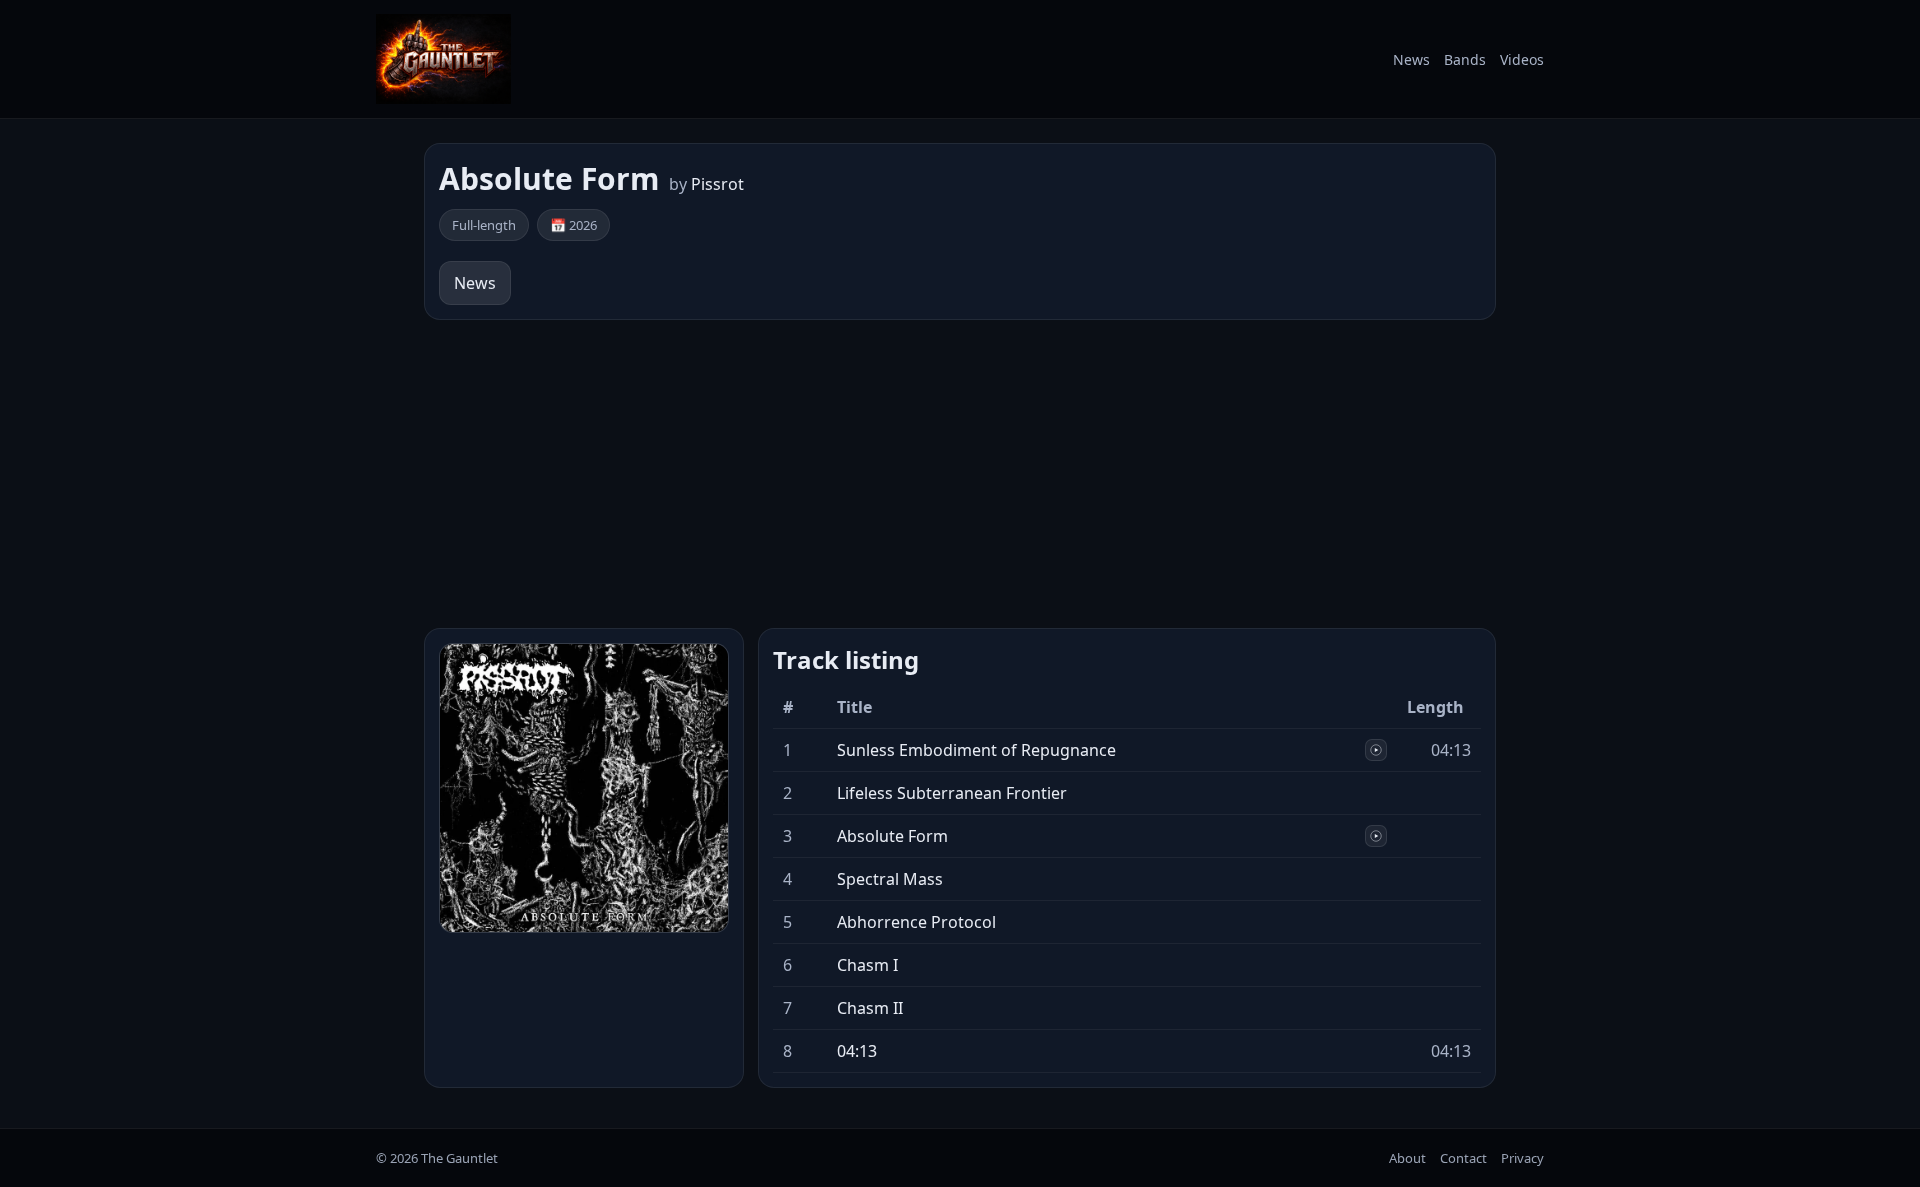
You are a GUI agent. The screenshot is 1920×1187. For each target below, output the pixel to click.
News (1411, 59)
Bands (1465, 59)
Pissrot (717, 184)
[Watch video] (1376, 750)
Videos (1522, 59)
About (1407, 1158)
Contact (1463, 1158)
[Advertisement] (960, 474)
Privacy (1522, 1158)
